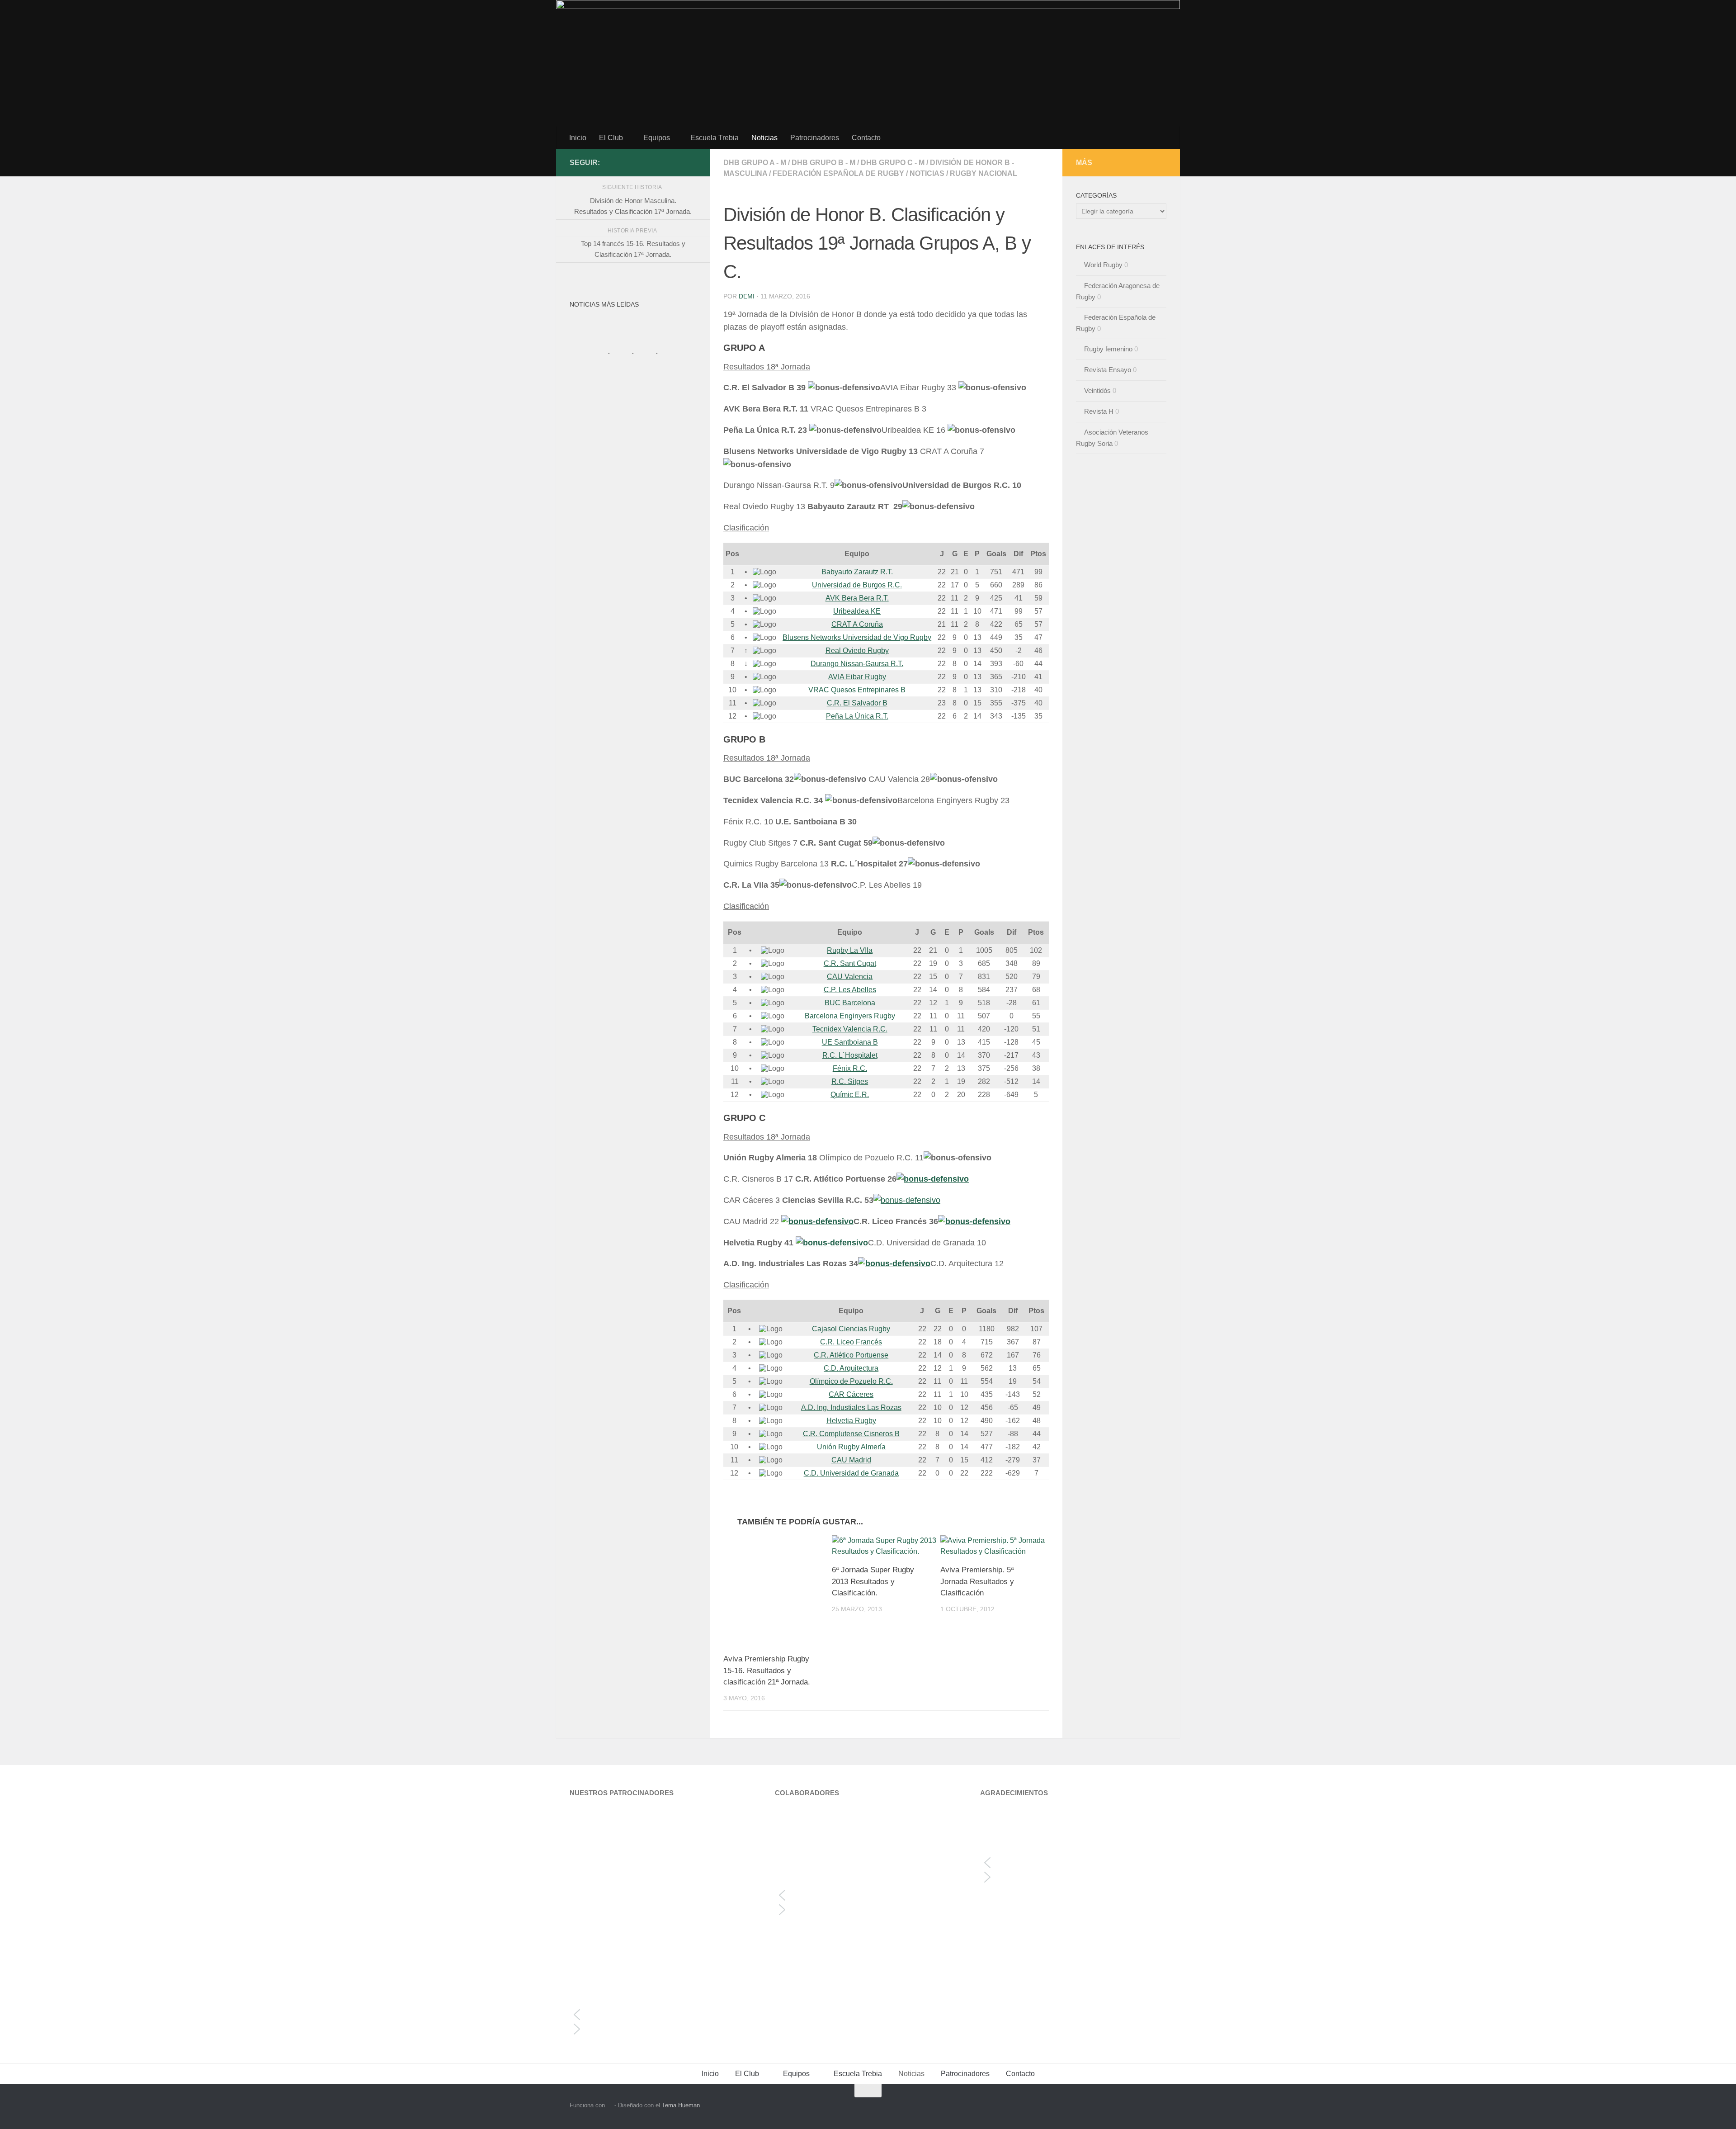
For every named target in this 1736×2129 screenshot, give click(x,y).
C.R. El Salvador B (857, 703)
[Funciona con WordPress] (610, 2105)
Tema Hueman (681, 2105)
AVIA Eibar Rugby (857, 677)
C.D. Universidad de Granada (851, 1473)
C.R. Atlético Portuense (851, 1355)
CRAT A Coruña (857, 624)
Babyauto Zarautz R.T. (857, 572)
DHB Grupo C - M (893, 163)
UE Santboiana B (850, 1042)
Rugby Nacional (984, 173)
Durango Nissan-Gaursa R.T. (857, 664)
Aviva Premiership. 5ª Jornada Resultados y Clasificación (977, 1581)
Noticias (764, 138)
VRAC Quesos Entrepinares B (857, 690)
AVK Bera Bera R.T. (857, 598)
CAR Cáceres (851, 1394)
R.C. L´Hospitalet (850, 1055)
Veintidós (1097, 390)
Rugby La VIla (850, 950)
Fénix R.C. (850, 1068)
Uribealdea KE (857, 611)
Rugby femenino (1108, 349)
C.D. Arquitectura (851, 1368)
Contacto (866, 138)
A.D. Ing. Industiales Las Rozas (851, 1408)
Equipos (657, 138)
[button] (663, 2015)
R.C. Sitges (850, 1081)
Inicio (578, 138)
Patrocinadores (815, 138)
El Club (611, 138)
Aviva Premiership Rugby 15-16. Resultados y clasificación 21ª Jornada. (767, 1670)
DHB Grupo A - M (755, 163)
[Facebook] (691, 162)
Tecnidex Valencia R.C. (850, 1029)
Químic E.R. (850, 1095)
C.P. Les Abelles (850, 990)
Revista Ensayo (1108, 370)
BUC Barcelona (850, 1003)
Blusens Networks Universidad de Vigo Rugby (857, 637)
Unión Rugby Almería (851, 1447)
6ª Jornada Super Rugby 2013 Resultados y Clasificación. (873, 1581)
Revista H (1099, 411)
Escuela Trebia (715, 138)
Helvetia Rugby (851, 1421)
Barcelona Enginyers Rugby (850, 1016)
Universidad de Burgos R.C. (857, 585)
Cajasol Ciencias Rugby (851, 1329)
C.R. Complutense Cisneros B (851, 1434)
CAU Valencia (850, 977)
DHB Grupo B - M (823, 163)
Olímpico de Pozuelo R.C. (851, 1381)
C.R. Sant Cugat (850, 963)
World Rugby (1103, 265)
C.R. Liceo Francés (851, 1342)
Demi (747, 296)
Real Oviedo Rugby (857, 651)
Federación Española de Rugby (838, 173)
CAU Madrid (851, 1460)
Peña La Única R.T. (857, 716)
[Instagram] (676, 162)
